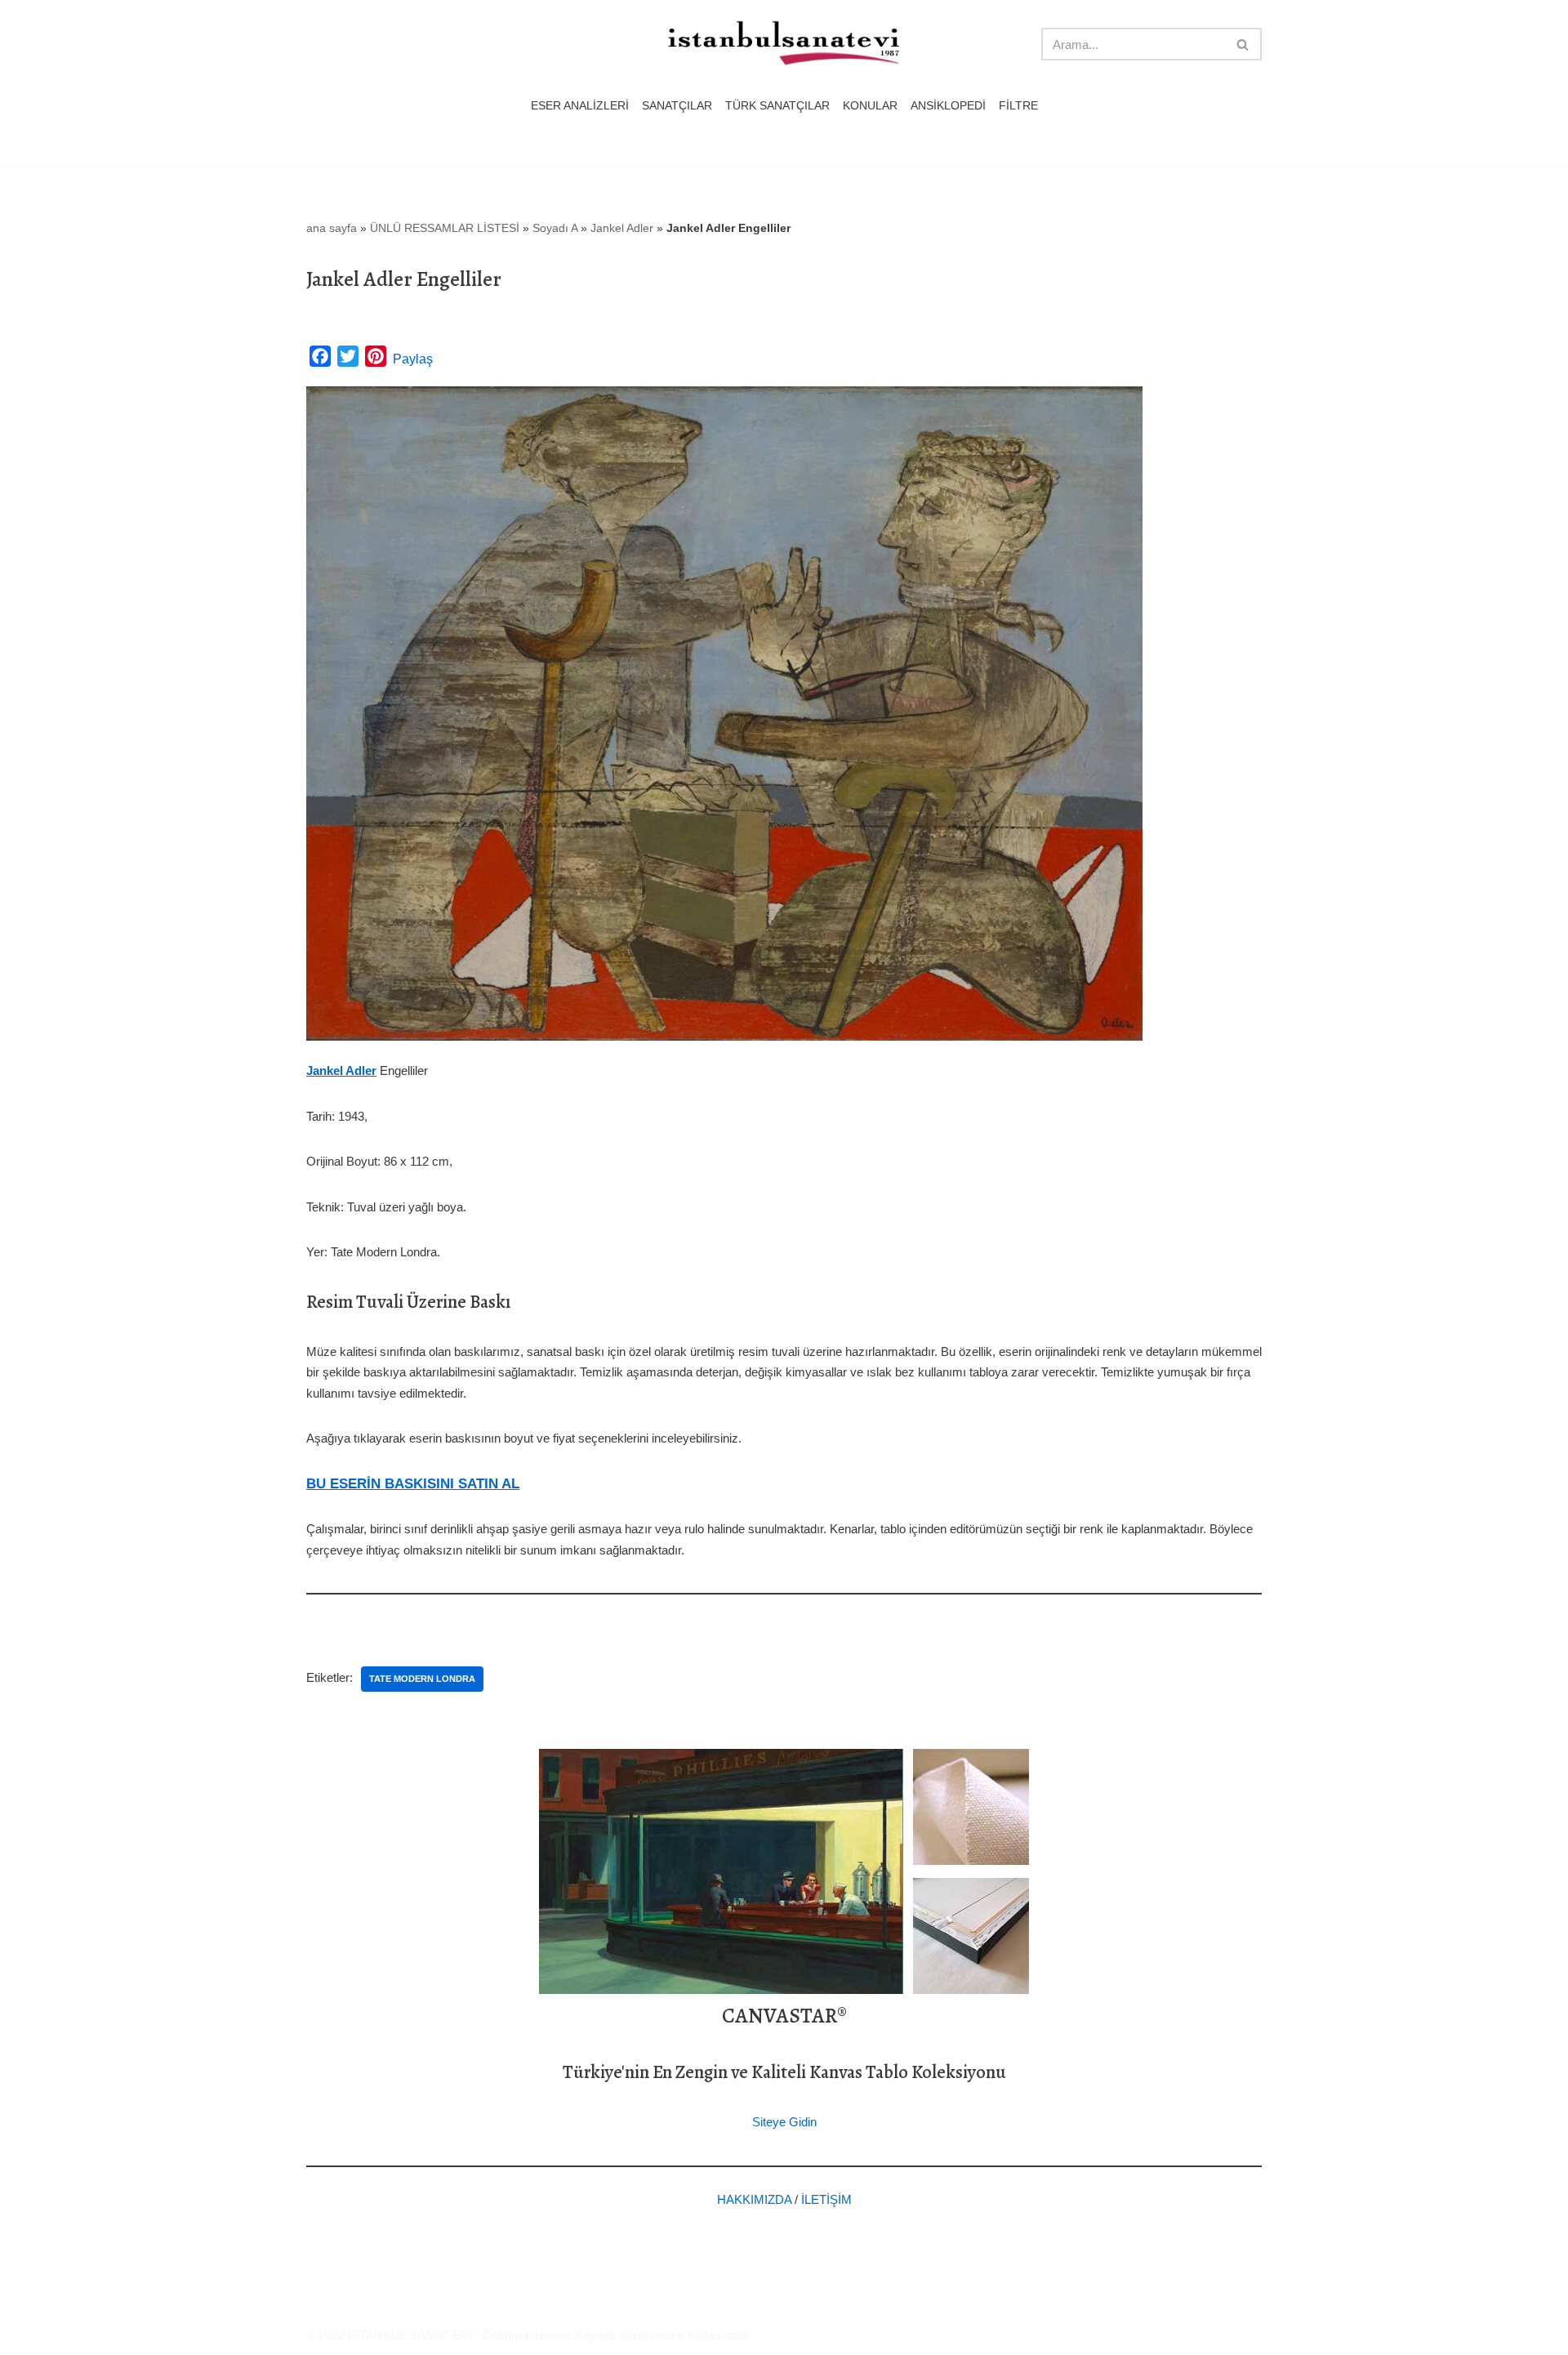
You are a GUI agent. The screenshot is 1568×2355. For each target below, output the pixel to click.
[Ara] (1243, 44)
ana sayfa (332, 228)
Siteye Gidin (784, 2122)
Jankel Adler (622, 228)
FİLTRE (1018, 106)
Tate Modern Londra (422, 1679)
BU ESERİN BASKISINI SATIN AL (413, 1484)
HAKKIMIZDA (754, 2199)
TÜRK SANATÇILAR (777, 106)
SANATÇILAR (677, 106)
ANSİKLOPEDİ (948, 106)
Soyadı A (555, 228)
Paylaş (413, 359)
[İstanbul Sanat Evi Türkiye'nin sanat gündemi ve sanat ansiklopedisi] (784, 45)
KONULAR (870, 106)
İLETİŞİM (826, 2199)
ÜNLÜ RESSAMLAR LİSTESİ (445, 228)
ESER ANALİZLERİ (580, 106)
